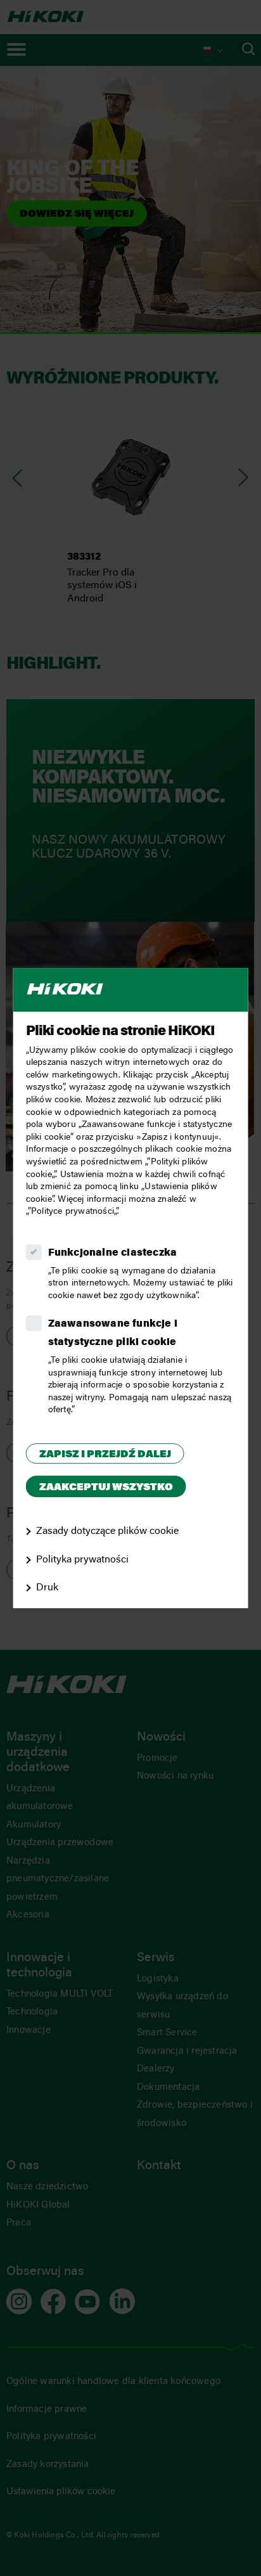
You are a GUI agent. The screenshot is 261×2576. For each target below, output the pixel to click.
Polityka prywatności (82, 1560)
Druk (47, 1588)
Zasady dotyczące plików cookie (107, 1531)
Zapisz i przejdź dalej (105, 1455)
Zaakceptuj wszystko (106, 1488)
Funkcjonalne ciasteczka (113, 1253)
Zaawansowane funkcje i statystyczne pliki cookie (113, 1334)
